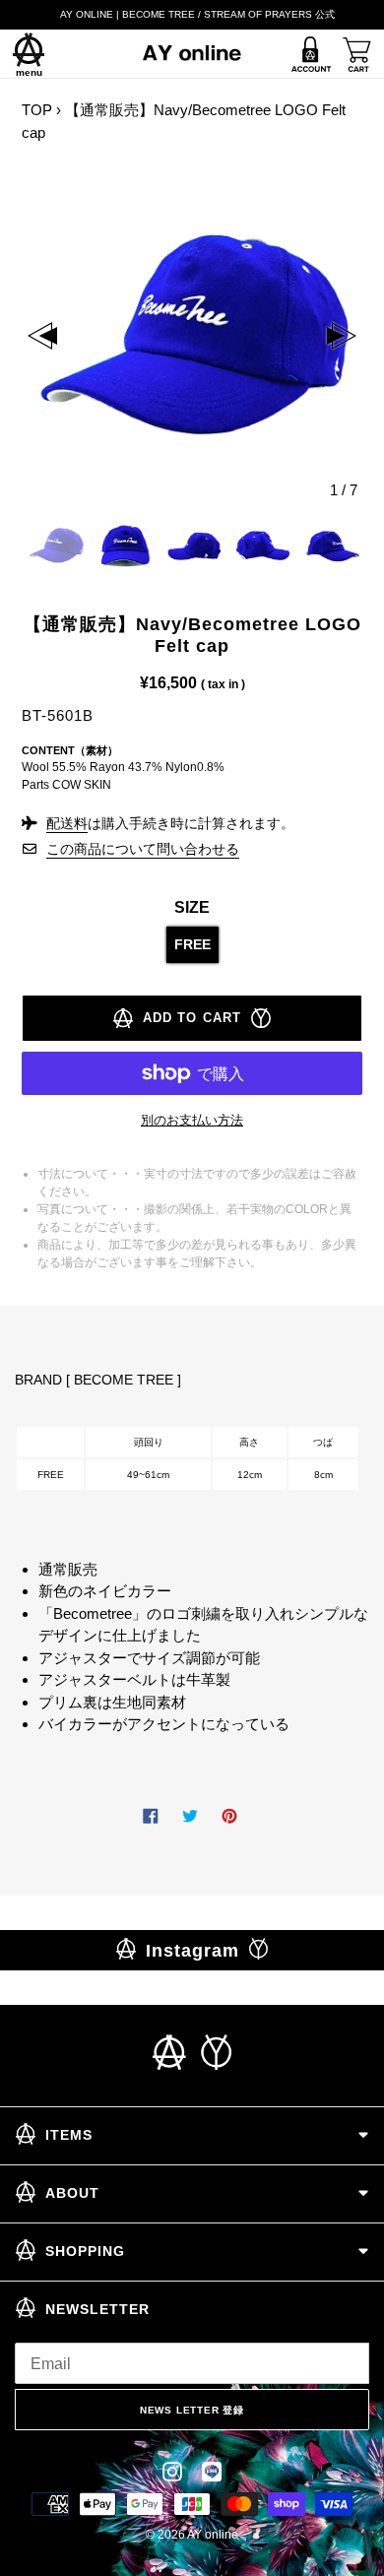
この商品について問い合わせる (143, 849)
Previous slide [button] (42, 336)
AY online (213, 2535)
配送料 (67, 823)
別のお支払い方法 (192, 1120)
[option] (192, 336)
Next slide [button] (342, 336)
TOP (37, 110)
